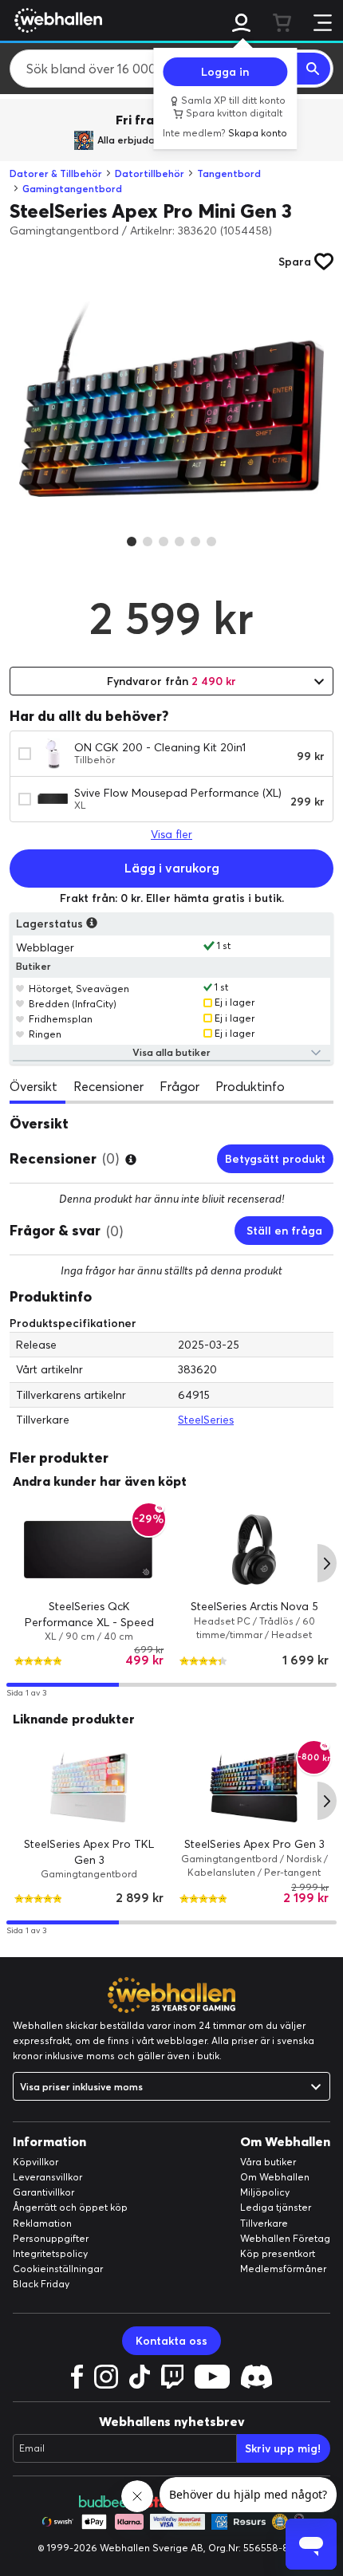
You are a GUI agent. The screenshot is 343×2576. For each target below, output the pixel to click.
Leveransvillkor (47, 2177)
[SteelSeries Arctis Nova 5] (254, 1550)
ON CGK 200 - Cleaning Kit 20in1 (160, 747)
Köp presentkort (278, 2253)
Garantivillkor (43, 2192)
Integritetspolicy (50, 2253)
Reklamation (42, 2223)
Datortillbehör (150, 173)
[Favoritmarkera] (20, 988)
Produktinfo (250, 1086)
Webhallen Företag (285, 2238)
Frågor (179, 1086)
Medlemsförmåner (283, 2269)
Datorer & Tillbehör (56, 173)
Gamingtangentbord (72, 189)
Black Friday (41, 2284)
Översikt (34, 1086)
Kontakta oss (171, 2341)
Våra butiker (268, 2162)
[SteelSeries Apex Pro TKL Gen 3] (89, 1787)
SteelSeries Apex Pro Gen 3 (254, 1844)
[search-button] (313, 69)
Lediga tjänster (276, 2207)
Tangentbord (229, 173)
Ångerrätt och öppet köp (70, 2207)
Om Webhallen (275, 2177)
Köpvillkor (35, 2162)
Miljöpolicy (265, 2192)
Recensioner (108, 1086)
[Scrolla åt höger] (327, 1563)
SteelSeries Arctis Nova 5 (254, 1606)
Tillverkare (264, 2223)
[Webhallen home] (56, 20)
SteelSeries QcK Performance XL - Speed (89, 1614)
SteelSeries (206, 1420)
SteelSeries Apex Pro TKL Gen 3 (89, 1852)
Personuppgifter (51, 2238)
